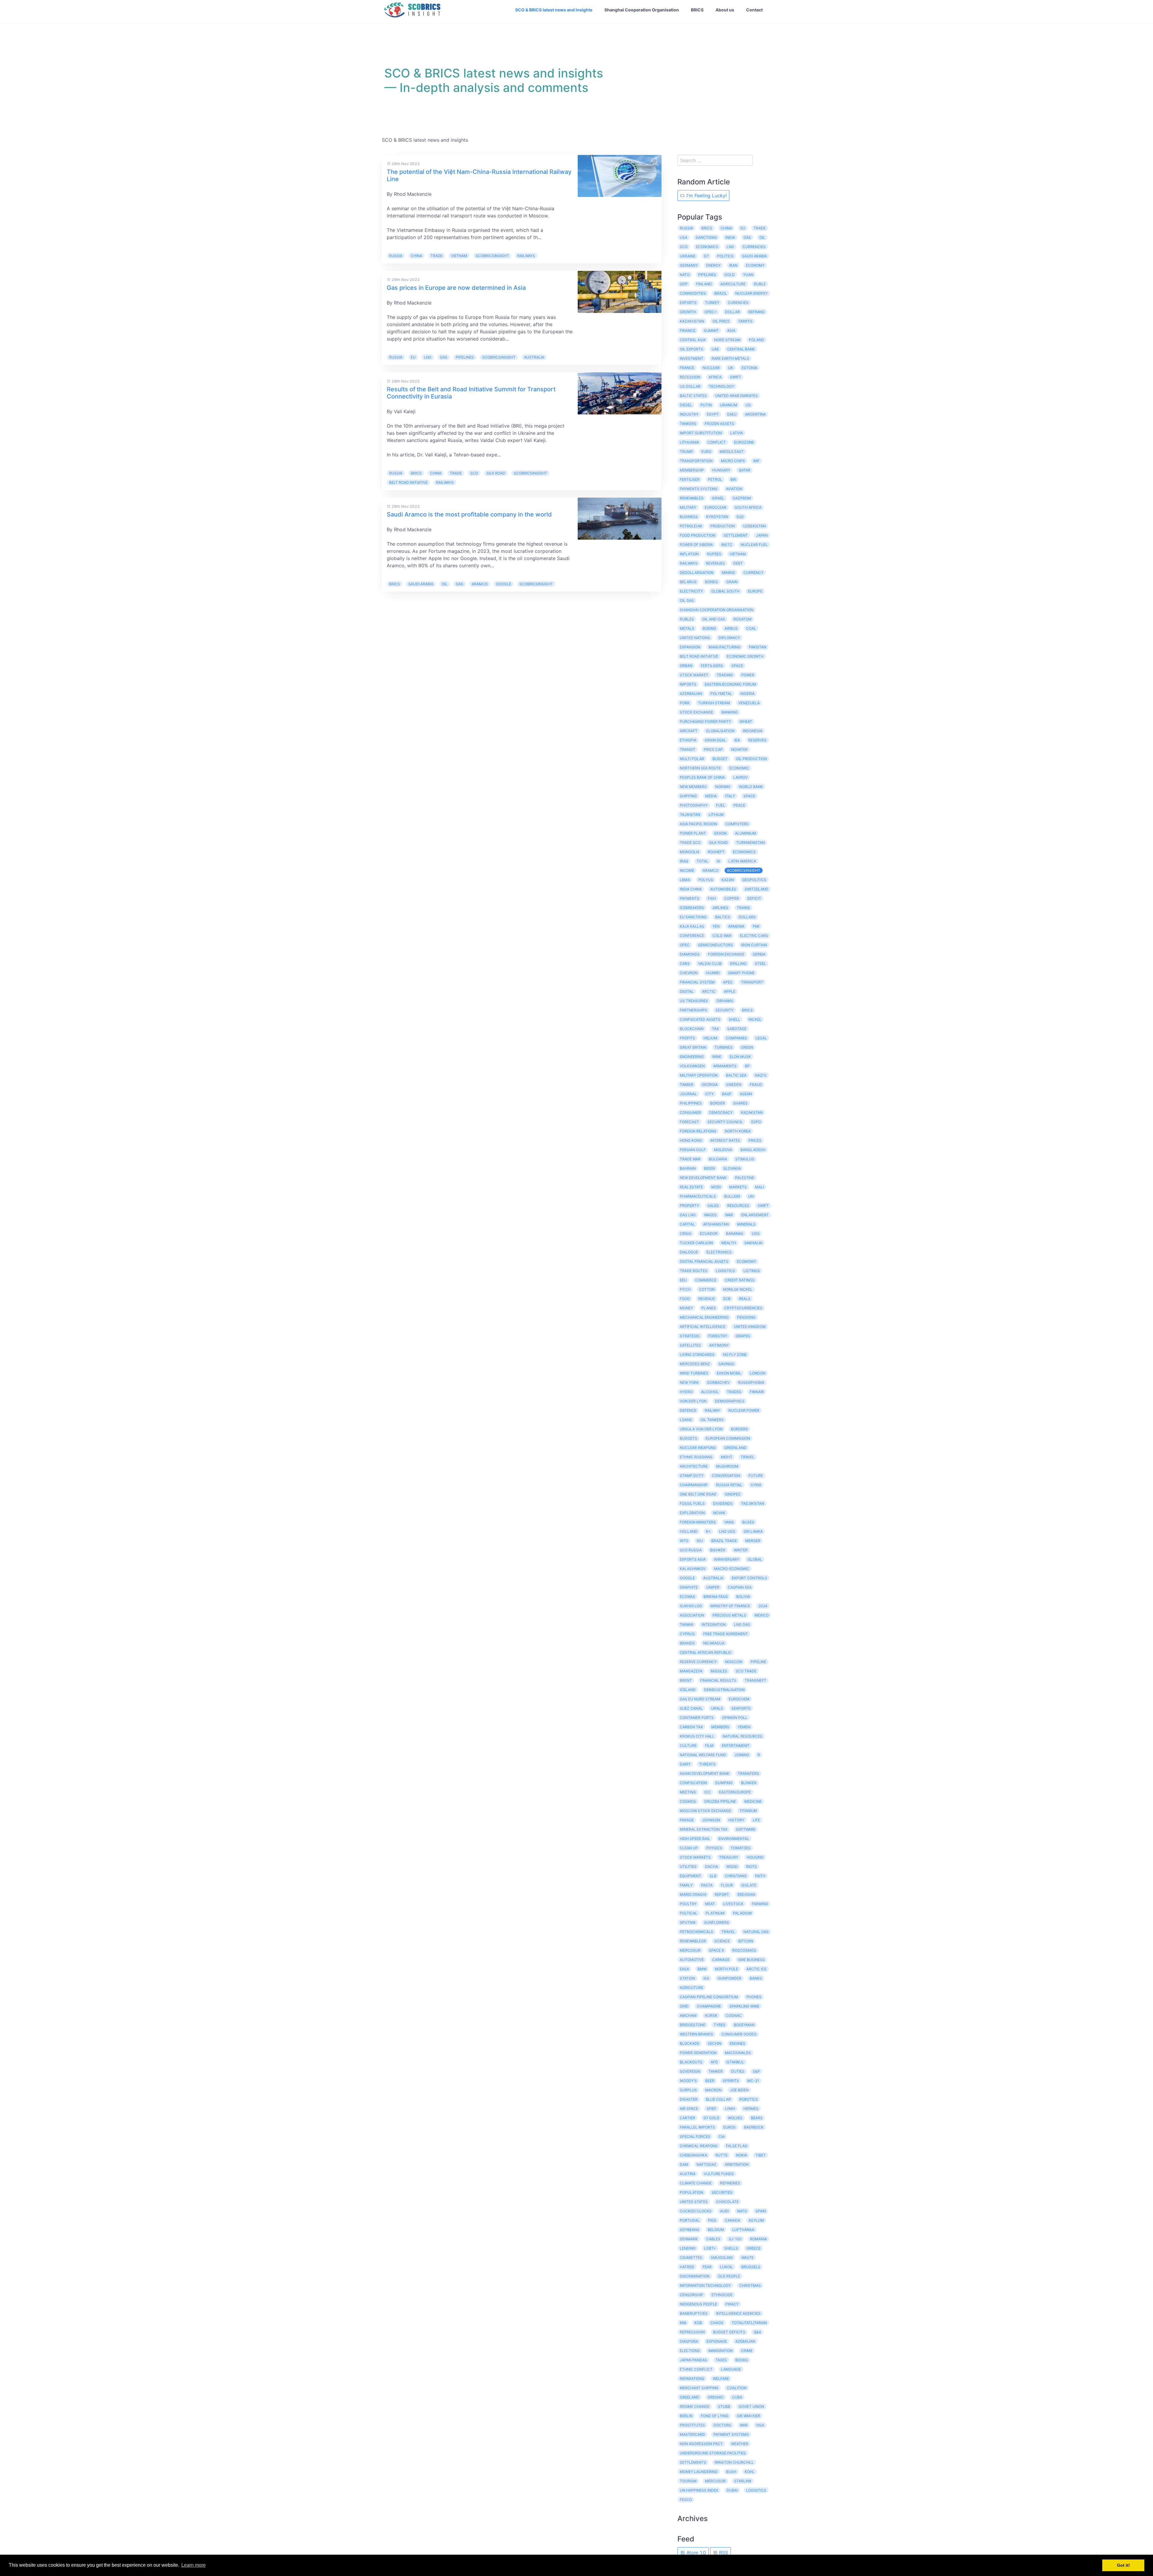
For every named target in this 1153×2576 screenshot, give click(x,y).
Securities (722, 2192)
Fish (712, 898)
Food (685, 1299)
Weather (740, 2444)
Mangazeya (691, 1671)
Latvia (737, 433)
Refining (757, 312)
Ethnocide (722, 2295)
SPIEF (711, 2109)
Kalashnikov (693, 1569)
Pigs (712, 2220)
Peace (739, 805)
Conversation (726, 1476)
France (687, 368)
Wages (710, 1215)
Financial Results (718, 1680)
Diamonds (690, 954)
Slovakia (732, 1168)
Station (687, 1978)
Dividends (723, 1503)
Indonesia (753, 731)
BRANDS (687, 1643)
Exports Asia (693, 1559)
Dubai (732, 2490)
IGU (700, 1541)
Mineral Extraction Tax (704, 1829)
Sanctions (706, 237)
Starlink (743, 2481)
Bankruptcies (694, 2313)
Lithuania (689, 442)
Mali (760, 1187)
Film (709, 1746)
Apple (730, 991)
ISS (706, 1978)
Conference (692, 936)
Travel (728, 1932)
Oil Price (721, 321)
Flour (727, 1885)
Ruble (760, 284)
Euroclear (716, 507)
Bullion (732, 1196)
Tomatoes (741, 1848)
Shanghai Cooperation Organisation (642, 10)
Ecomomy (746, 1261)
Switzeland (757, 889)
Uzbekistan (754, 526)
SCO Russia (691, 1550)
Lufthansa (743, 2230)
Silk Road (496, 473)
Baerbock (754, 2127)
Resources (738, 1206)
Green (747, 1047)
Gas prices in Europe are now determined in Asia (456, 288)
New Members (693, 787)
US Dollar (690, 386)
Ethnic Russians (696, 1457)
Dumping (724, 1783)
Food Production (698, 535)
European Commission (728, 1438)
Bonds (711, 582)
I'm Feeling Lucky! (706, 195)
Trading (725, 675)
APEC (728, 982)
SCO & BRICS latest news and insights (554, 10)
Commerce (706, 1280)
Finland (704, 284)
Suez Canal (691, 1708)
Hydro (686, 1392)
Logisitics (756, 2490)
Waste (747, 2258)
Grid (684, 2006)
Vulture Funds (719, 2174)
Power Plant (693, 833)
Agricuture (691, 1988)
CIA (722, 2137)
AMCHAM (688, 2015)
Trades (734, 1392)
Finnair (757, 1392)
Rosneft (716, 852)
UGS (756, 1233)
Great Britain (693, 1047)
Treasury (729, 1857)
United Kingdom (750, 1327)
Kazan (728, 880)
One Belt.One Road (698, 1494)
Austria (688, 2174)
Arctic (709, 991)
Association (692, 1615)
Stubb (724, 2406)
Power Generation (698, 2053)
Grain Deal (715, 740)
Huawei (713, 973)
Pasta (707, 1885)
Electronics (719, 1252)
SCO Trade (746, 1671)
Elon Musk (740, 1057)
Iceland (688, 1690)
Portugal (690, 2220)
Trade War (690, 1159)
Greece (754, 2248)
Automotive (692, 1960)
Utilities (688, 1867)
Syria (756, 1485)
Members (720, 1727)
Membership (692, 470)
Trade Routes (694, 1271)
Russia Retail (729, 1485)
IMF (757, 461)
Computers (737, 824)
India (730, 237)
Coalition (737, 2388)
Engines (737, 2043)
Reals (745, 1299)
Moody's (688, 2081)
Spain (761, 2211)
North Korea (738, 1131)
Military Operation (699, 1075)
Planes (709, 1308)
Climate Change (696, 2183)
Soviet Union (751, 2406)
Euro (706, 452)
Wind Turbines (694, 1373)
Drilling (738, 964)
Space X (716, 1950)
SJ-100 (735, 2239)
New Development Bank (703, 1178)
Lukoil (726, 2267)
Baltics (723, 917)
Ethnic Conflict (696, 2369)
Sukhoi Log (691, 1606)
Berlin (686, 2416)
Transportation (696, 461)
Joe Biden (739, 2090)
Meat (710, 1904)
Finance (688, 330)
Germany (689, 265)
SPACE (737, 666)
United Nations (695, 638)
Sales (713, 1206)
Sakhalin (753, 1243)
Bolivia (743, 1597)
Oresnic (716, 2397)
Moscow (734, 1662)
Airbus (731, 628)
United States (694, 2202)
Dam (684, 2164)
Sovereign (690, 2071)
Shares (740, 1103)
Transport (752, 982)
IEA (737, 740)
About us (725, 10)
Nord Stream (727, 340)
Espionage (717, 2341)
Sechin (714, 2043)
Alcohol (710, 1392)
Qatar (744, 470)
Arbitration (737, 2164)
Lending (688, 2248)
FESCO (686, 2500)
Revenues (715, 563)
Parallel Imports (697, 2127)
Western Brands (696, 2034)
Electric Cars (754, 936)
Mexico (762, 1615)
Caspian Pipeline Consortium (709, 1997)
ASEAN (746, 1094)
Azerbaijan (691, 694)
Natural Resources (743, 1736)
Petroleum (691, 526)
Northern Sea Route (700, 768)
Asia (731, 330)
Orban (686, 666)
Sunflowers (717, 1922)
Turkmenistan (751, 843)
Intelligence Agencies (738, 2313)
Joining (742, 1755)
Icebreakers (692, 908)
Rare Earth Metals (730, 358)
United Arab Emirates (737, 396)
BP (747, 1066)
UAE (715, 349)
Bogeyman (744, 2025)
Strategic (690, 1336)
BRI (733, 479)
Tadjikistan (753, 1503)
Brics (747, 1010)
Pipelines (465, 357)
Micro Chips (733, 461)
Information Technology (705, 2285)
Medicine (753, 1801)
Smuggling (722, 2258)
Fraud (756, 1085)
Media (711, 796)
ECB (727, 1299)
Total (702, 861)
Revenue (707, 1299)
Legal (761, 1038)
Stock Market (694, 675)
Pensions (746, 1317)
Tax (715, 1029)
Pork (685, 703)
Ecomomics (744, 852)
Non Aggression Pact (701, 2444)
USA (684, 237)
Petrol (715, 479)
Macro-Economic (732, 1569)
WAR (729, 1215)
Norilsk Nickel (738, 1289)
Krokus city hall (697, 1736)
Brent (686, 1680)
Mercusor (715, 2481)
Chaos (717, 2323)
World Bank (751, 787)
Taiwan (687, 1624)
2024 (763, 1606)
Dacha (711, 1867)
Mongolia (690, 852)
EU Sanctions (693, 917)
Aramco (480, 584)
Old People (729, 2276)
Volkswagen (692, 1066)
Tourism (688, 2481)
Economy (755, 265)
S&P (756, 2071)
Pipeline (758, 1662)
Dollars (747, 917)
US (748, 405)
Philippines (691, 1103)
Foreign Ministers (698, 1522)
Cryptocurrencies (743, 1308)
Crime (747, 2351)
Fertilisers (712, 666)
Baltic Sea (736, 1075)
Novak (719, 1513)
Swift (763, 1206)
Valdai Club (710, 964)
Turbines (724, 1047)
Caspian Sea (740, 1587)
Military (688, 507)
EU (413, 357)
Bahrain (688, 1168)
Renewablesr (693, 1941)
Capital (687, 1224)
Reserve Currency (698, 1662)
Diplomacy (729, 638)
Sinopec (733, 1494)
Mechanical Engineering (704, 1317)
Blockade (690, 2043)
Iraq (684, 861)
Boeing (709, 628)
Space (749, 796)
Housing (755, 1857)
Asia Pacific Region (698, 824)
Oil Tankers (712, 1420)
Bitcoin (746, 1941)
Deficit (754, 898)
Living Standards (697, 1355)
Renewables (692, 498)
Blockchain (692, 1029)
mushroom (727, 1466)
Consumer (690, 1112)
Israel (718, 498)
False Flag (737, 2146)
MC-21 (753, 2081)
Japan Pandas (693, 2360)
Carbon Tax (691, 1727)
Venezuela (749, 703)
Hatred (687, 2267)
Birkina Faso (716, 1597)
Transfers (748, 1773)
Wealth (729, 1243)
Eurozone (744, 442)
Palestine (745, 1178)
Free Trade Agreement (726, 1634)
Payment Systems (731, 2434)
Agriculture (733, 284)
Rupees (714, 554)
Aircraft (689, 731)
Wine (717, 1057)
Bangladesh (753, 1150)
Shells (731, 2248)
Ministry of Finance (730, 1606)
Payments (690, 898)
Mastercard (692, 2434)
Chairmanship (694, 1485)
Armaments (725, 1066)
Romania (758, 2239)
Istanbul (735, 2062)
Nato (742, 2211)
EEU (683, 1280)
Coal (751, 628)
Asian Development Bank (705, 1773)
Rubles (687, 619)
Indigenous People (698, 2304)
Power (748, 675)
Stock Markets (695, 1857)
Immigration (720, 2351)
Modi (716, 1187)
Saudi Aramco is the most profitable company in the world (469, 514)
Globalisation (720, 731)
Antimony (719, 1345)
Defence (688, 1410)
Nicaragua (714, 1643)
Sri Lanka (753, 1531)
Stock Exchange (696, 712)
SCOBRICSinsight (492, 256)
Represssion (692, 2332)
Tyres (720, 2025)
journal (688, 1094)
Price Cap (713, 749)
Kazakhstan (692, 321)
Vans (729, 1522)
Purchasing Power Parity (705, 721)
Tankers (688, 424)
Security (725, 1010)
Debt (738, 563)
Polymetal (721, 694)
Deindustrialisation (724, 1690)
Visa (760, 2425)
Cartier (687, 2118)
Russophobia (751, 1382)
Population (691, 2192)
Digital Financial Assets (704, 1261)
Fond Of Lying (715, 2416)
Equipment (690, 1876)
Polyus (706, 880)
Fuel (721, 805)
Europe (755, 591)
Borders (739, 1429)
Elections (690, 2351)
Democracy (721, 1112)
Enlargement (755, 1215)
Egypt (713, 414)
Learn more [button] (194, 2565)
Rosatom (743, 619)
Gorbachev (718, 1382)
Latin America (742, 861)
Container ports (697, 1718)
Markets (738, 1187)
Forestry (718, 1336)
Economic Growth (745, 656)
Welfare (721, 2379)
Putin (706, 405)
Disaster (689, 2099)
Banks (756, 1978)
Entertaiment (736, 1746)
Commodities (693, 293)
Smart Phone (741, 973)
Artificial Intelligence (703, 1327)
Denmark (689, 2239)
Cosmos (688, 1801)
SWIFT (735, 377)
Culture (688, 1746)
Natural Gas (756, 1932)
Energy (713, 265)
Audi (724, 2211)
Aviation (734, 489)
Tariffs (745, 321)
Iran (733, 265)
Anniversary (727, 1559)
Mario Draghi (693, 1894)
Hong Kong (691, 1140)
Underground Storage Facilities (713, 2453)
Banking (730, 712)
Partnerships (693, 1010)
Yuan (748, 275)
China (416, 256)
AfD (714, 2062)
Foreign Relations (698, 1131)
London (758, 1373)
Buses (748, 1522)
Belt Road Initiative (408, 482)
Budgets (688, 1438)
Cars (685, 964)
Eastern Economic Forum (730, 684)
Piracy (732, 2304)
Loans (686, 1420)
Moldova (723, 1150)
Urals (717, 1708)
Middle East (732, 452)
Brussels (751, 2267)
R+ (708, 1531)
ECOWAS (687, 1597)
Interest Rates (725, 1140)
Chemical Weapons (699, 2146)
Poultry (688, 1904)
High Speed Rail (695, 1839)
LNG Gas (742, 1624)
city (710, 1094)
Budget (720, 759)
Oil (445, 584)
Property (689, 1206)
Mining (728, 573)
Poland (757, 340)
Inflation (689, 554)
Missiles (719, 1671)
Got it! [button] (1123, 2565)
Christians (736, 1876)
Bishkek (718, 1550)
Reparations (692, 2379)
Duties (738, 2071)
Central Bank (741, 349)
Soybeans (690, 2230)
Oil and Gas (714, 619)
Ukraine (688, 256)
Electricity (691, 591)
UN (751, 1196)
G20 (740, 517)
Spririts (731, 2081)
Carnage (721, 1960)
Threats (707, 1764)
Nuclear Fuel (754, 545)
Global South (725, 591)
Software (746, 1829)
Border (717, 1103)
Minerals (746, 1224)
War (744, 2425)
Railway (712, 1410)
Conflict (717, 442)
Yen (716, 926)
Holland (689, 1531)
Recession (690, 377)
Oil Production (751, 759)
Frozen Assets (719, 424)
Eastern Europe (735, 1792)
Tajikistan (690, 815)
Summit (711, 330)
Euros (729, 2127)
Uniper (713, 1587)
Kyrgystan (717, 517)
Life (756, 1820)
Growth (688, 312)
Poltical (688, 1913)
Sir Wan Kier (749, 2416)
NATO (685, 275)
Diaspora (689, 2341)
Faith (760, 1876)
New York (689, 1382)
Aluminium (746, 833)
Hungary (721, 470)
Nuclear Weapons (698, 1448)
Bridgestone (693, 2025)
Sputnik (688, 1922)
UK (731, 368)
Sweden (734, 1085)
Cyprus (687, 1634)
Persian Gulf (693, 1150)
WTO (684, 1541)
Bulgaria (718, 1159)
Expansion (690, 647)
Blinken (749, 1783)
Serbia (759, 954)
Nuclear (711, 368)
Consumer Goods (739, 2034)
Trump (686, 452)
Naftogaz (707, 2164)
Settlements (693, 2462)
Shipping (688, 796)
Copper (732, 898)
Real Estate (691, 1187)
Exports (688, 303)
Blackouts (691, 2062)
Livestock (733, 1904)
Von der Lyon (693, 1401)
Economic (739, 768)
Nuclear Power (744, 1410)
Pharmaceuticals (698, 1196)
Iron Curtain (754, 945)
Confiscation (693, 1783)
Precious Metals (729, 1615)
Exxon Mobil (729, 1373)
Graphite (689, 1587)
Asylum (756, 2220)
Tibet (761, 2155)
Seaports (741, 1708)
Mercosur (690, 1950)
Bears (757, 2118)
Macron (713, 2090)
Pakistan (758, 647)
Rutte (722, 2155)
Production (723, 526)
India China (691, 889)
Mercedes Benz (695, 1364)
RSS (723, 2553)
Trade (437, 256)
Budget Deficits (729, 2332)
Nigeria (747, 694)
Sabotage (737, 1029)
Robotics (749, 2099)
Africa (715, 377)
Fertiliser (690, 479)
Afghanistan (716, 1224)
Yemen (744, 1727)
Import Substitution (701, 433)
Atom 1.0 (695, 2553)
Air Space (689, 2109)
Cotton (707, 1289)
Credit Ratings (740, 1280)
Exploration (692, 1513)
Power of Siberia (696, 545)
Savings (726, 1364)
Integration (714, 1624)
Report (722, 1894)
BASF (727, 1094)
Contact (754, 10)
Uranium (729, 405)
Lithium (716, 815)
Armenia (736, 926)
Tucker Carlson (696, 1243)
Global (755, 1559)
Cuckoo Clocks (696, 2211)
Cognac (734, 2015)
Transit (688, 749)
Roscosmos (744, 1950)
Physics (714, 1848)
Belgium (716, 2230)
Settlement (736, 535)
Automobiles (723, 889)
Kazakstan (752, 1112)
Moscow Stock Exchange (705, 1811)
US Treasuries (694, 1001)
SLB (713, 1876)
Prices (755, 1140)
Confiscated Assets (700, 1019)
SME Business (751, 1960)
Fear (707, 2267)
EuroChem (739, 1699)
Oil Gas (687, 600)
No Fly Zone (735, 1355)
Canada (732, 2220)
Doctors (722, 2425)
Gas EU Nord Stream (700, 1699)
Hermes (751, 2109)
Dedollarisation (697, 573)
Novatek (739, 749)
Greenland (735, 1448)
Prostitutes (692, 2425)
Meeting (688, 1792)
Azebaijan (745, 2341)
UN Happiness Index (699, 2490)
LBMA (685, 880)
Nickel (755, 1019)
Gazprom (742, 498)
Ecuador (709, 1233)
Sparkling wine (744, 2006)
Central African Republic (706, 1652)
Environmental (734, 1839)
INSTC (727, 545)
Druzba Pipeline (720, 1801)
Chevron (689, 973)
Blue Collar (718, 2099)
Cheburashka (693, 2155)
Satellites (690, 1345)
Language (731, 2369)
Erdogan (746, 1894)
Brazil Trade (724, 1541)
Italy (730, 796)
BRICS (697, 10)
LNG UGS (727, 1531)
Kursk (711, 2015)
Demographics (730, 1401)
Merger (753, 1541)
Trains (743, 908)
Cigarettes (691, 2258)
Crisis (686, 1233)
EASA (684, 1969)
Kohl (750, 2472)
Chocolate (727, 2202)
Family (686, 1885)
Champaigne (709, 2006)
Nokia (741, 2155)
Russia (396, 256)
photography (694, 805)
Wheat (746, 721)
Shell (734, 1019)
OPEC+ (711, 312)
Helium (710, 1038)
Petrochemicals (696, 1932)
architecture (694, 1466)
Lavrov (740, 777)
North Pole (726, 1969)
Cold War (722, 936)
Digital (687, 991)
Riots (752, 1867)
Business (689, 517)
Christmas (750, 2285)
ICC (708, 1792)
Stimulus (745, 1159)
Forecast (689, 1122)
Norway (723, 787)
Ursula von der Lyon (701, 1429)
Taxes (721, 2360)
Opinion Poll (735, 1718)
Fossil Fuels (692, 1503)
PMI (756, 926)
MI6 (683, 2323)
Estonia (749, 368)
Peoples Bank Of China (702, 777)
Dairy (685, 1764)
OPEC (685, 945)
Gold (730, 275)
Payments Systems (699, 489)
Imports (688, 684)
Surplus (688, 2090)
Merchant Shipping (699, 2388)
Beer (710, 2081)
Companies (736, 1038)
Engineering (692, 1057)
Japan (762, 535)
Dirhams (725, 1001)
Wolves (735, 2118)
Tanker (716, 2071)
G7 (706, 256)
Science (722, 1941)
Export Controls (749, 1578)
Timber (687, 1085)
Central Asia (693, 340)
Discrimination (695, 2276)
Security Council (725, 1122)
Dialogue (689, 1252)
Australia (534, 357)
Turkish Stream (714, 703)
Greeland (690, 2397)
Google (504, 584)
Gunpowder (729, 1978)
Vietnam (459, 256)
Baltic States (693, 396)
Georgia (710, 1085)
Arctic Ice (757, 1969)
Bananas (735, 1233)
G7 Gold (711, 2118)
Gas (444, 357)
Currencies (754, 247)
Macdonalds (738, 2053)
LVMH (730, 2109)
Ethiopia (688, 740)
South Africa (748, 507)
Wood (732, 1867)
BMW (702, 1969)
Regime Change (695, 2406)
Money (686, 1308)
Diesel (686, 405)
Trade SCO (690, 843)
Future (756, 1476)
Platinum (715, 1913)
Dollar (732, 312)
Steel (760, 964)
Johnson (711, 1820)
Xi (718, 861)
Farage (687, 1820)
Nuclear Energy (752, 293)
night (727, 1457)
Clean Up (689, 1848)
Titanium (748, 1811)
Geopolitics (754, 880)
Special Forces (695, 2137)
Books (742, 2360)
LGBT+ (710, 2248)
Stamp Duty (692, 1476)
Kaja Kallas (692, 926)
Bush (731, 2472)
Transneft (755, 1680)
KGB (698, 2323)
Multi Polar (692, 759)
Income (687, 870)
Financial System (697, 982)
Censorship (691, 2295)
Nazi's (761, 1075)
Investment (691, 358)
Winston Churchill (734, 2462)
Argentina (755, 414)
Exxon (720, 833)
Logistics (725, 1271)
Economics (707, 247)
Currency (754, 573)
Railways (526, 256)
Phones (754, 1997)
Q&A (757, 2332)
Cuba (737, 2397)
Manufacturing (725, 647)
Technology (722, 386)
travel (747, 1457)
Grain (732, 582)
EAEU (732, 414)
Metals (687, 628)
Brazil (721, 293)
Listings (752, 1271)
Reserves (757, 740)
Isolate (749, 1885)
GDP (684, 284)
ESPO (756, 1122)
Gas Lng (688, 1215)
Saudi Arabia (421, 584)
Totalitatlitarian (749, 2323)
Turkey (712, 303)
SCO (474, 473)
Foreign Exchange (726, 954)
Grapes (743, 1336)
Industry (689, 414)
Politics (725, 256)
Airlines (720, 908)
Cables (713, 2239)
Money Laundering (699, 2472)
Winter (741, 1550)
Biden (710, 1168)
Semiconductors (716, 945)
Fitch (685, 1289)
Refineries (730, 2183)
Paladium (742, 1913)
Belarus (688, 582)
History (736, 1820)
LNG (428, 357)
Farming (760, 1904)
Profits (687, 1038)
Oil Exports (691, 349)
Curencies (738, 303)
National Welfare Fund (703, 1755)
